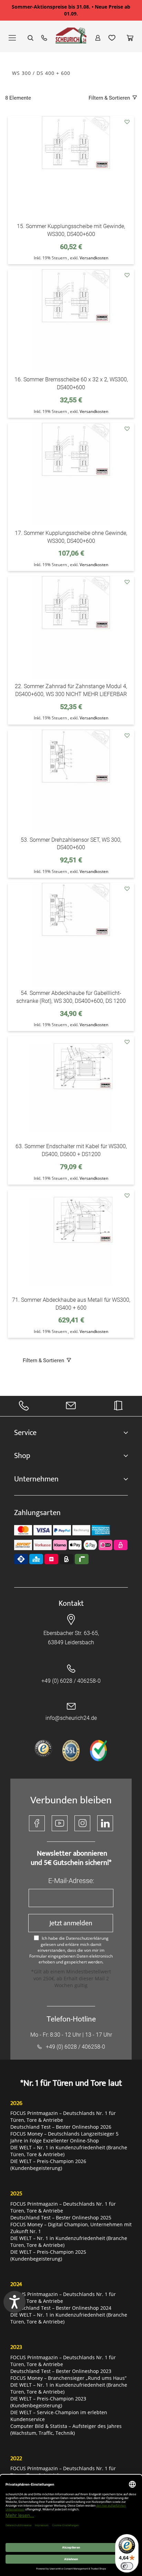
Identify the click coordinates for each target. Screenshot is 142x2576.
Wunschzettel (112, 38)
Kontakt (71, 1604)
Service (25, 1433)
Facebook (37, 1823)
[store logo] (71, 39)
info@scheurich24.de (71, 1718)
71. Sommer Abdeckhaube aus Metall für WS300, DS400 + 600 (71, 1304)
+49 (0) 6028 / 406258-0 (71, 1681)
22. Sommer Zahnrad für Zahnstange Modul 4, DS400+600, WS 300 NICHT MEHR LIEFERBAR (71, 690)
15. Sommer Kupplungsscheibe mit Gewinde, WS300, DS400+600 (71, 230)
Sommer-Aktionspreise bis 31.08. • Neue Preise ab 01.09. (71, 10)
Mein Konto (98, 38)
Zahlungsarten (37, 1513)
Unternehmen (36, 1479)
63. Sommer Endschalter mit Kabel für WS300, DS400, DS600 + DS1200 (71, 1150)
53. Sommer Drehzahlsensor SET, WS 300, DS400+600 (71, 844)
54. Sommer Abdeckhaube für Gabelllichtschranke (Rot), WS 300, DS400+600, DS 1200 (71, 997)
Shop (22, 1456)
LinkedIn (105, 1823)
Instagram (82, 1823)
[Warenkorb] (130, 38)
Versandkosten (94, 258)
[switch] (127, 2566)
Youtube (60, 1823)
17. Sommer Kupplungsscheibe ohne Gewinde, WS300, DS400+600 (71, 537)
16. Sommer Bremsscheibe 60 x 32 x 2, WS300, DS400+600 (71, 383)
